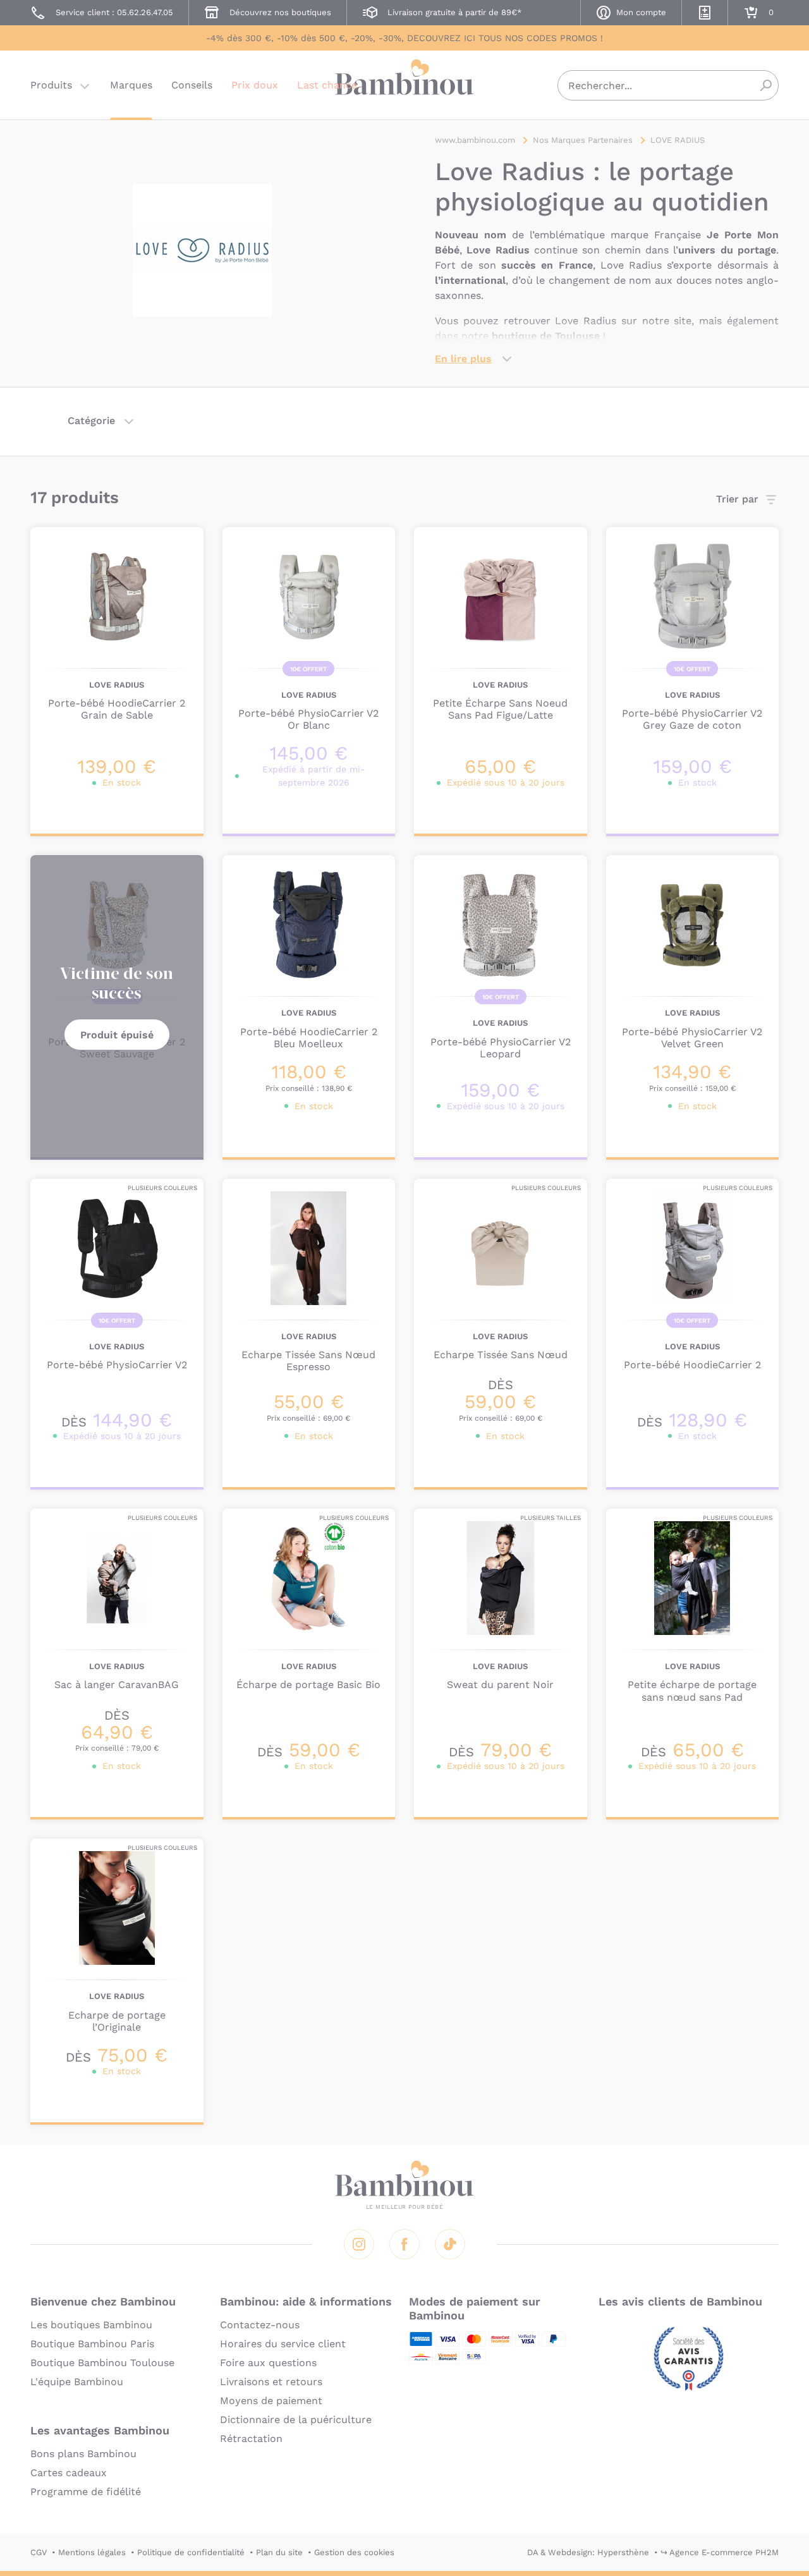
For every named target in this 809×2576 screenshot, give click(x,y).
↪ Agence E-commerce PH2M (720, 2552)
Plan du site (279, 2552)
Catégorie (91, 421)
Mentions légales (92, 2552)
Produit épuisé (117, 1035)
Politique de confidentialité (191, 2552)
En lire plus (463, 359)
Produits (51, 85)
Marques (131, 85)
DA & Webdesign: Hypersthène (588, 2552)
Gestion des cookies (354, 2552)
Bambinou (404, 84)
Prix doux (255, 85)
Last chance (327, 85)
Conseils (192, 85)
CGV (39, 2552)
